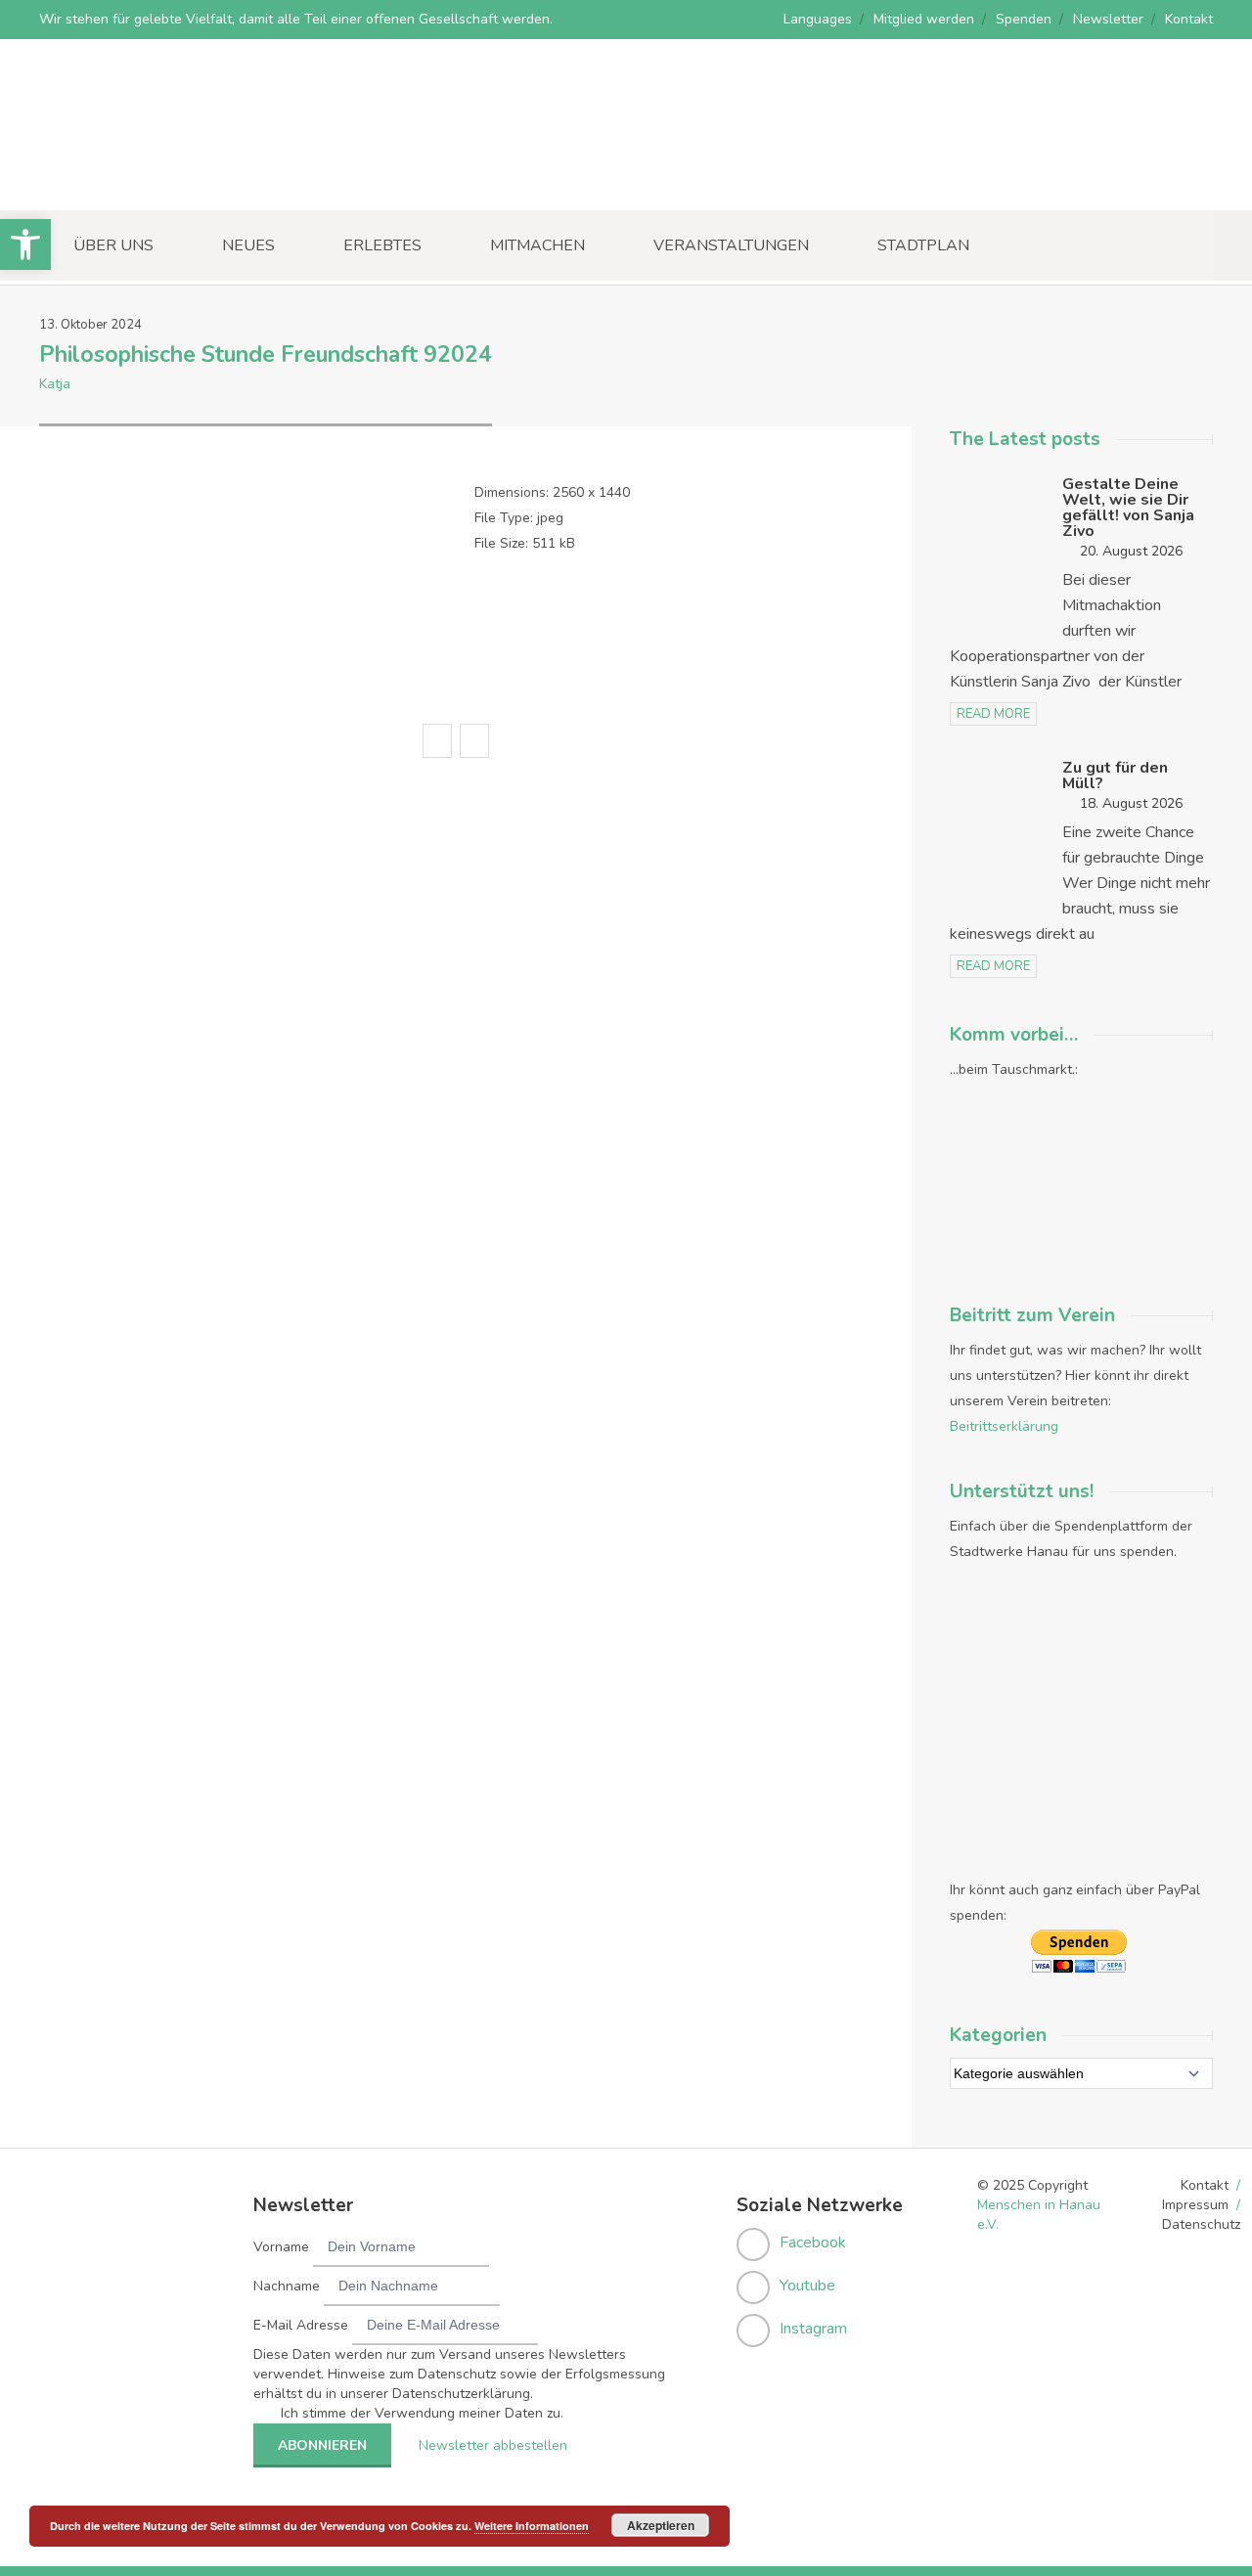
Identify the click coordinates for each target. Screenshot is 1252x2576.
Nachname (287, 2286)
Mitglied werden (924, 19)
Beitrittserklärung (1004, 1426)
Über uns (113, 245)
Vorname (281, 2247)
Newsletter (1108, 19)
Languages (818, 19)
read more (993, 714)
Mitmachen (537, 245)
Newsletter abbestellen (493, 2445)
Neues (248, 245)
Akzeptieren (661, 2525)
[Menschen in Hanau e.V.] (186, 183)
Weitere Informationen (532, 2526)
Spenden (1024, 19)
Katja (55, 384)
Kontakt (1189, 19)
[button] (25, 244)
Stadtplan (923, 245)
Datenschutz (1201, 2224)
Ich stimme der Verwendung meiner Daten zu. (422, 2413)
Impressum (1195, 2205)
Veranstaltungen (731, 245)
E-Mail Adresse (301, 2325)
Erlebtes (382, 245)
